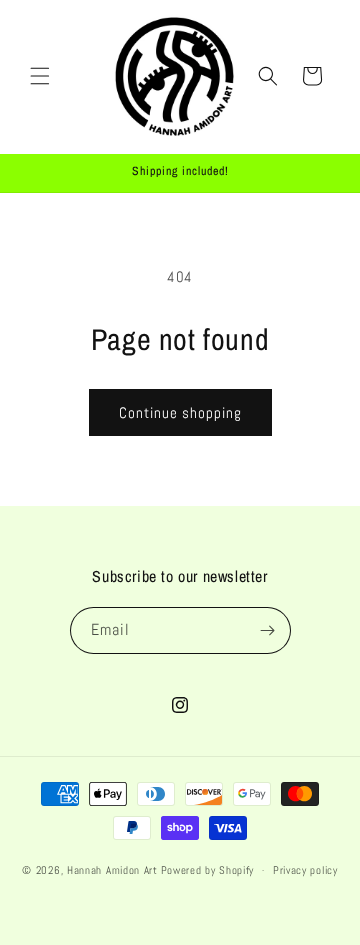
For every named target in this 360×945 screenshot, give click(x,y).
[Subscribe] (268, 630)
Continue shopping (180, 412)
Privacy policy (305, 870)
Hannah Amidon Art (112, 870)
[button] (40, 76)
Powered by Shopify (208, 870)
